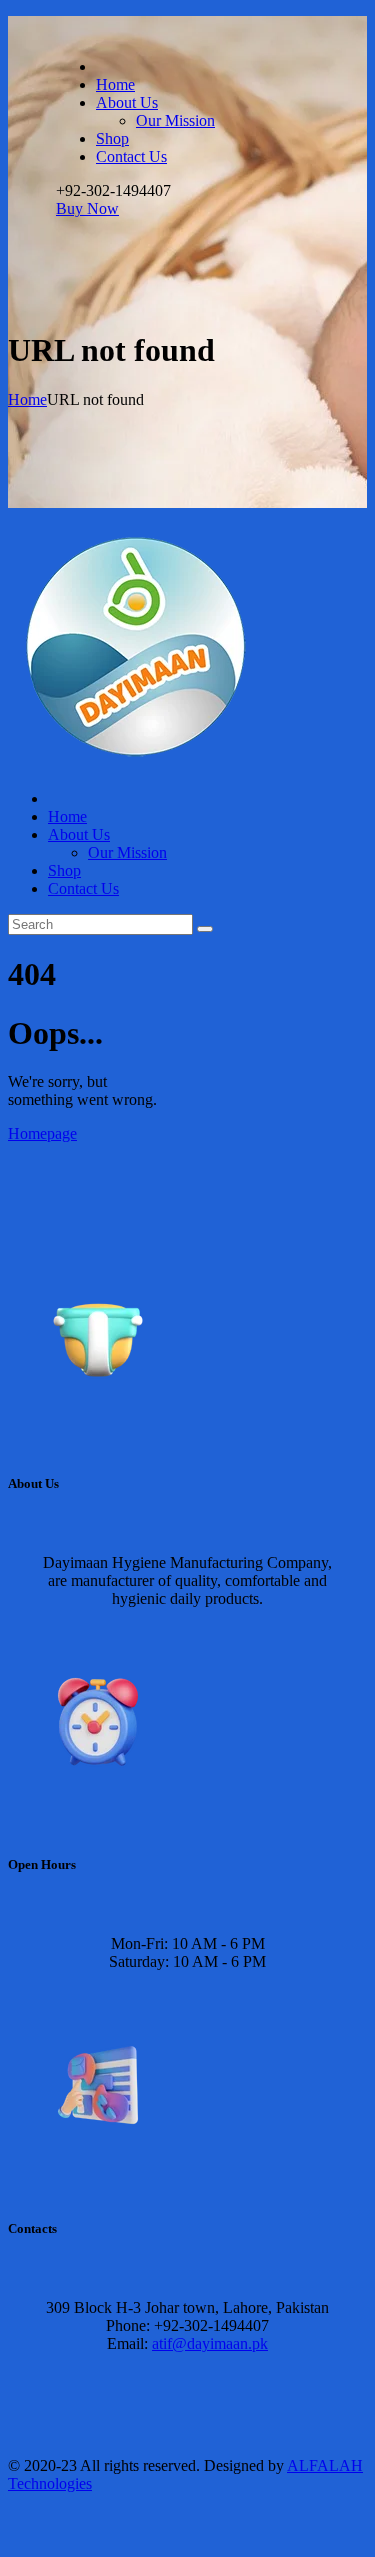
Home (27, 399)
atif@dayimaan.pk (210, 2343)
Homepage (42, 1133)
